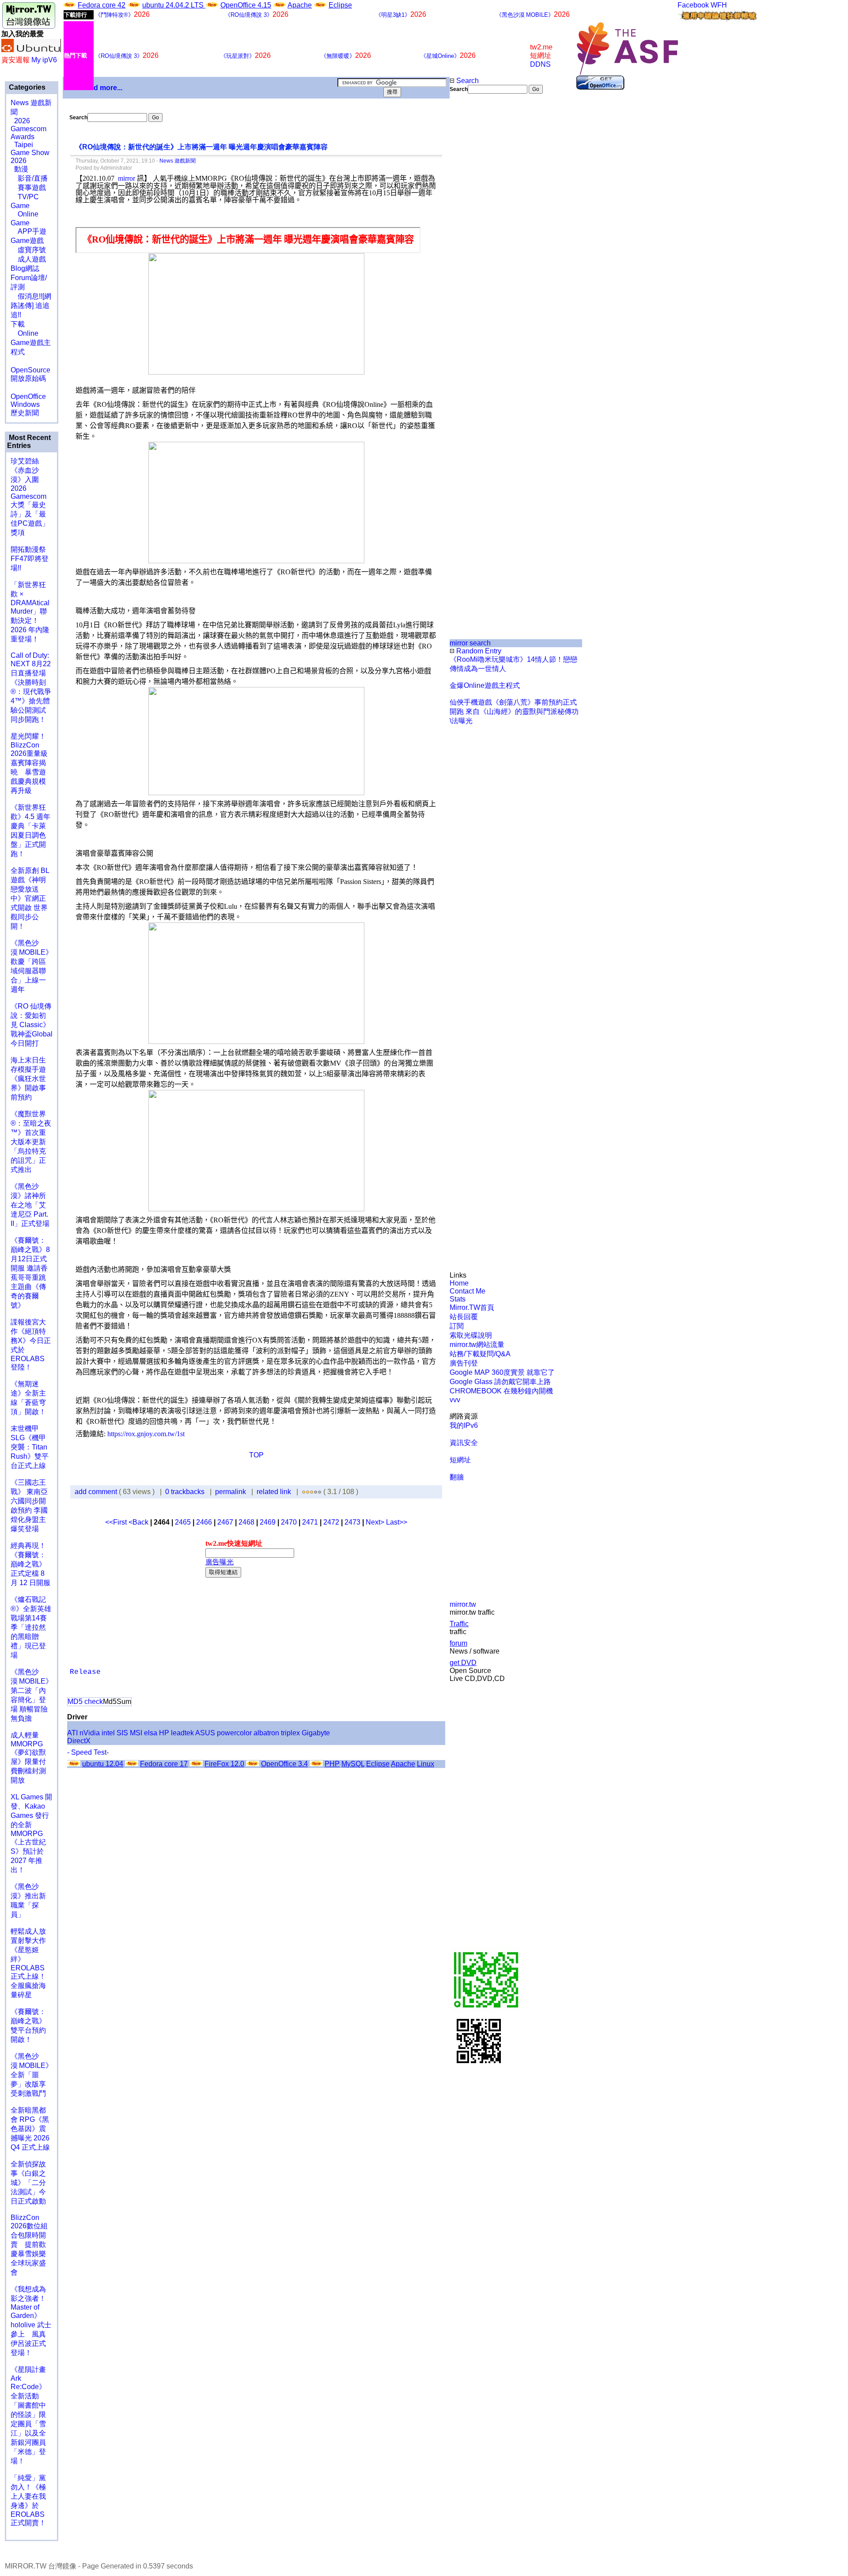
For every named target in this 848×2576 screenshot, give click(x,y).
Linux (426, 1764)
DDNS (540, 64)
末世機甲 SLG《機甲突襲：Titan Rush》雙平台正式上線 (30, 1447)
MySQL (353, 1764)
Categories (26, 87)
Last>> (397, 1522)
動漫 (21, 169)
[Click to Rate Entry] (304, 1492)
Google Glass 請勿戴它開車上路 (500, 1382)
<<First (117, 1522)
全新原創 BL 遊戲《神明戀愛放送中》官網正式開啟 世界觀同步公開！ (30, 898)
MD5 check (85, 1702)
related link (274, 1492)
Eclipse (340, 5)
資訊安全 (464, 1443)
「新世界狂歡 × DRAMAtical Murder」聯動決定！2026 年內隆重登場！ (30, 612)
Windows (25, 404)
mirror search (470, 643)
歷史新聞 (25, 413)
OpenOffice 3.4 (284, 1764)
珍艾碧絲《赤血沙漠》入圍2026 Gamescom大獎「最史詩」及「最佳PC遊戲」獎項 (30, 497)
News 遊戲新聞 (178, 161)
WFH (719, 5)
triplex (290, 1733)
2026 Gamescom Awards (28, 129)
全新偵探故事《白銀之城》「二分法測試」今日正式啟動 (28, 2183)
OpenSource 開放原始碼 (30, 370)
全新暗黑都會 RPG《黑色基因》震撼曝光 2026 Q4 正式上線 (30, 2129)
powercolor (234, 1733)
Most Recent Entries (29, 442)
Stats (458, 1299)
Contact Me (468, 1291)
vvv (455, 1400)
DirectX (79, 1741)
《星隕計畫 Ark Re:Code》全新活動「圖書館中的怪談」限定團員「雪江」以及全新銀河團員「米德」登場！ (28, 2415)
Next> (376, 1522)
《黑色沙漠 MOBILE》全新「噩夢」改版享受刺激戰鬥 (32, 2075)
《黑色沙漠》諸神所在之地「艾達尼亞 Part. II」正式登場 (30, 1205)
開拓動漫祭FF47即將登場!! (30, 559)
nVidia (90, 1733)
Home (459, 1283)
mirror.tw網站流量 (477, 1345)
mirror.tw (463, 1604)
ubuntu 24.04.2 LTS (174, 5)
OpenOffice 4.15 (246, 5)
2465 (183, 1522)
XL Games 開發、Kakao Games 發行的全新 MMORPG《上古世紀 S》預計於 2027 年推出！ (31, 1833)
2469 (268, 1522)
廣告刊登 (464, 1363)
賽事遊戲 (28, 188)
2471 (310, 1522)
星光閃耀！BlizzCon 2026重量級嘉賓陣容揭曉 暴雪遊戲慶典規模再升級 (29, 763)
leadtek (182, 1733)
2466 (204, 1522)
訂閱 (457, 1326)
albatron (266, 1733)
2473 (352, 1522)
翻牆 (457, 1477)
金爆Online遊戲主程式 (485, 685)
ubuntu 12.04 (103, 1764)
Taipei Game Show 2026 (30, 153)
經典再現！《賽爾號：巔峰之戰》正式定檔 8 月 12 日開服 (30, 1564)
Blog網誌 (25, 268)
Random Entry (478, 651)
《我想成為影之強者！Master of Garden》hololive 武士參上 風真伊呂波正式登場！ (31, 2321)
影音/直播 (29, 178)
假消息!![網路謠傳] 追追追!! (31, 305)
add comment (97, 1492)
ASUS (205, 1733)
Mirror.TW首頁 (472, 1307)
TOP (256, 1455)
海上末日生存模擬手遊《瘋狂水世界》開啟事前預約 (28, 1079)
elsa (151, 1733)
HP (164, 1733)
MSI (136, 1733)
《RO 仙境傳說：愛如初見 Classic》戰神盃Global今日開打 (32, 1025)
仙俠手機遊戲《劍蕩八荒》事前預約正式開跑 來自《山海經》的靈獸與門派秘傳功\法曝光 (514, 711)
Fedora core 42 (102, 5)
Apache (300, 5)
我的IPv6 (464, 1425)
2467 (225, 1522)
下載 (18, 324)
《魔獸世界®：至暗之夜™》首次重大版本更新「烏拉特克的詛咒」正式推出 (31, 1142)
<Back (139, 1522)
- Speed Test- (88, 1752)
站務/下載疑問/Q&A (480, 1354)
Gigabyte (316, 1733)
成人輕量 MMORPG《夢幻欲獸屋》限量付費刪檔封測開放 (28, 1758)
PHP (332, 1764)
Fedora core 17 (164, 1764)
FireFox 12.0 (224, 1764)
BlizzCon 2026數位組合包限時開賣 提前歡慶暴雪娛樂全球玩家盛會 (29, 2245)
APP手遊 (28, 231)
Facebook (693, 5)
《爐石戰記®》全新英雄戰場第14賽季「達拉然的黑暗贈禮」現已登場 (31, 1627)
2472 (331, 1522)
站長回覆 (464, 1317)
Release (85, 1672)
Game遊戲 (27, 241)
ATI (72, 1733)
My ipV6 (44, 60)
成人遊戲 (28, 259)
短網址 (460, 1460)
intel (108, 1733)
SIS (122, 1733)
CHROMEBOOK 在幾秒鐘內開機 (501, 1391)
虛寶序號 (28, 250)
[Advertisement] (479, 242)
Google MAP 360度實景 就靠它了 (502, 1372)
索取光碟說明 (471, 1335)
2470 (289, 1522)
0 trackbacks (185, 1492)
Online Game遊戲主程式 (31, 343)
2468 (246, 1522)
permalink (231, 1492)
